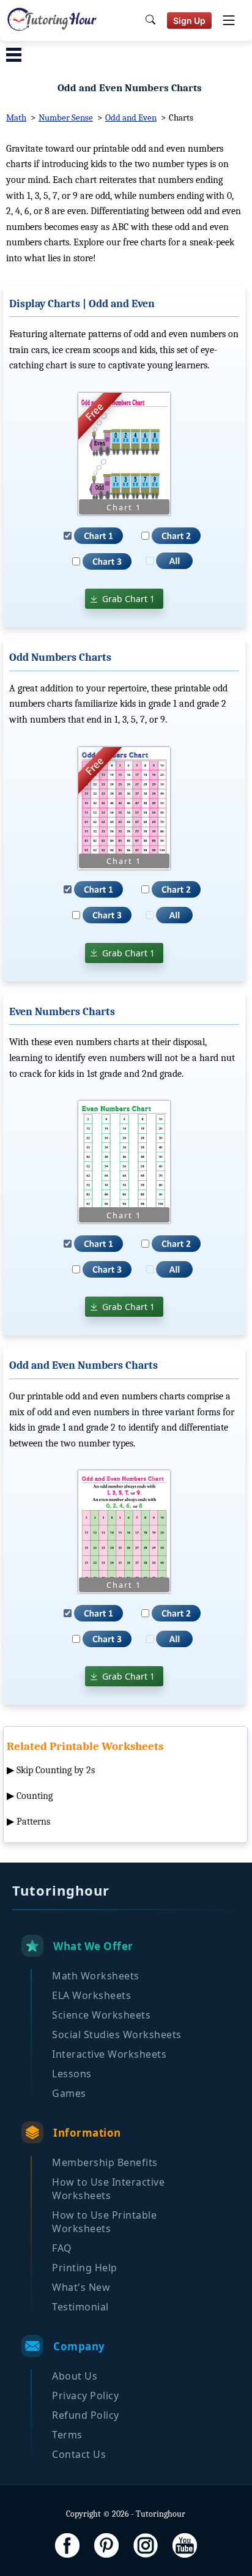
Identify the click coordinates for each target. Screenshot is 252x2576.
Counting (35, 1796)
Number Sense (66, 117)
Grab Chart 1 (128, 599)
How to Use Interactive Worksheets (108, 2189)
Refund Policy (86, 2415)
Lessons (72, 2074)
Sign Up (189, 20)
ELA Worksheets (91, 1995)
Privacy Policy (85, 2395)
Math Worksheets (96, 1976)
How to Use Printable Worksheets (104, 2222)
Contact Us (79, 2454)
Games (69, 2093)
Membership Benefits (105, 2162)
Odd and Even (131, 117)
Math (16, 117)
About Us (75, 2376)
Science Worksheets (101, 2015)
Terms (67, 2435)
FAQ (62, 2248)
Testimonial (80, 2307)
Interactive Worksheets (109, 2054)
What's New (81, 2287)
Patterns (33, 1822)
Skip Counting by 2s (56, 1770)
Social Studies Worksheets (117, 2034)
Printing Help (85, 2268)
